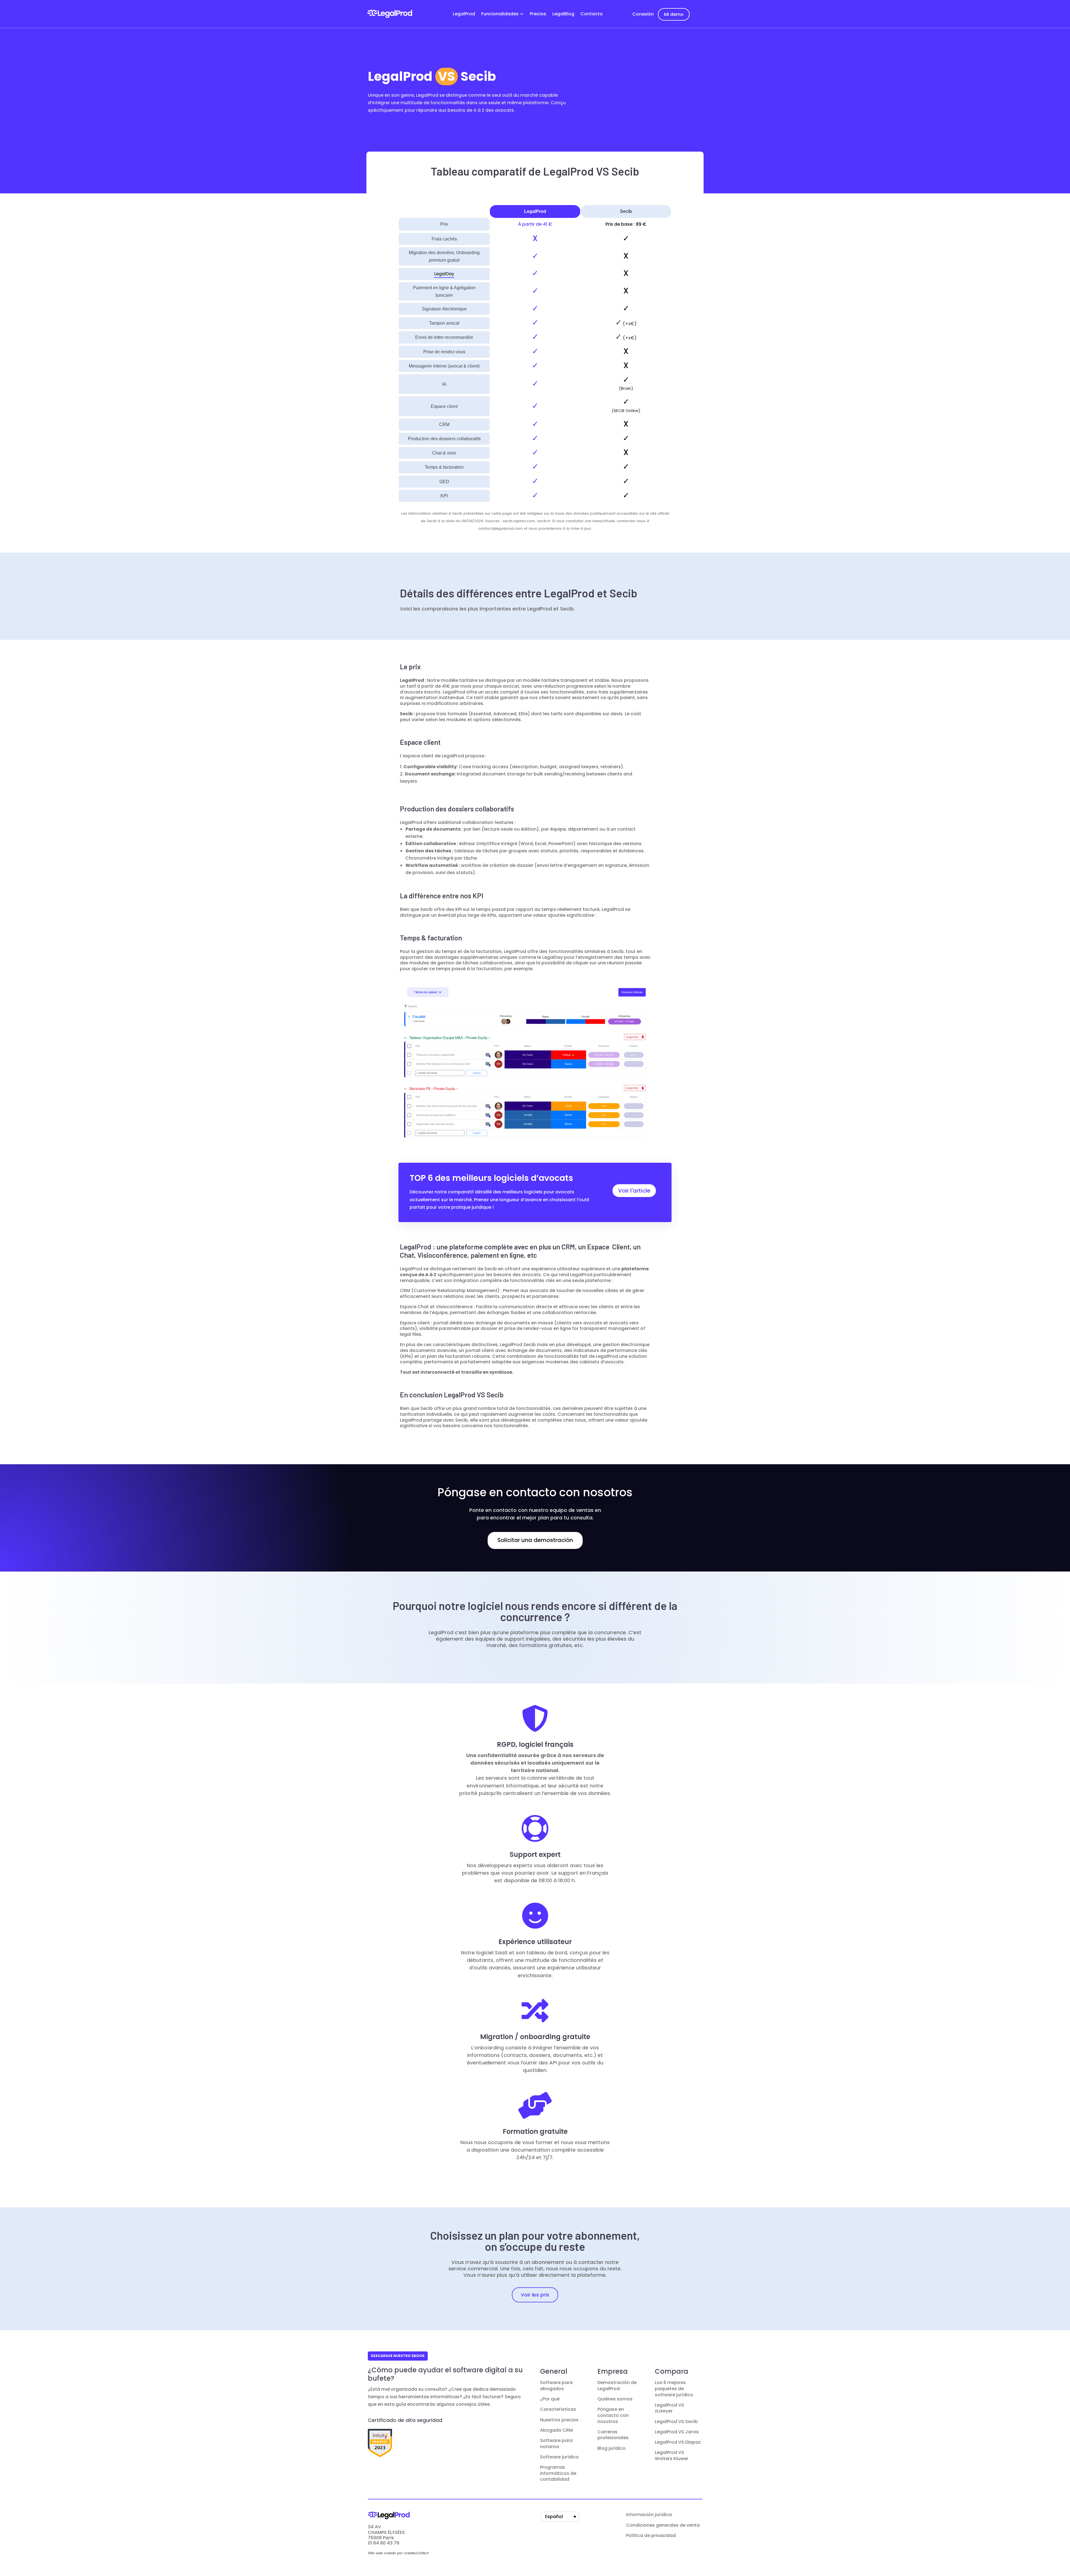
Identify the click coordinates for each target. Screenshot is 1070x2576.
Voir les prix (535, 2295)
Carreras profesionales (613, 2435)
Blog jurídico (611, 2448)
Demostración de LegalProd (617, 2386)
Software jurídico (559, 2457)
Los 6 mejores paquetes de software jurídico (674, 2389)
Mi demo (674, 14)
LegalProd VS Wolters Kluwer (672, 2456)
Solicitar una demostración (535, 1540)
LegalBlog (563, 14)
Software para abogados (556, 2386)
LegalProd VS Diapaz (678, 2442)
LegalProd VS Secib (676, 2422)
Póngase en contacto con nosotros (613, 2415)
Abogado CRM (556, 2430)
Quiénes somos (615, 2399)
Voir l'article (634, 1191)
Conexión (643, 14)
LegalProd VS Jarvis (677, 2432)
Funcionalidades (500, 14)
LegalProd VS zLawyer (669, 2408)
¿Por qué (550, 2399)
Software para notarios (556, 2444)
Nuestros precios (559, 2420)
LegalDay (444, 274)
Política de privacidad (651, 2536)
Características (558, 2409)
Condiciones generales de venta (663, 2525)
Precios (538, 14)
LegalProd (464, 14)
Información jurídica (649, 2515)
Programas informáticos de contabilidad (558, 2473)
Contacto (592, 14)
